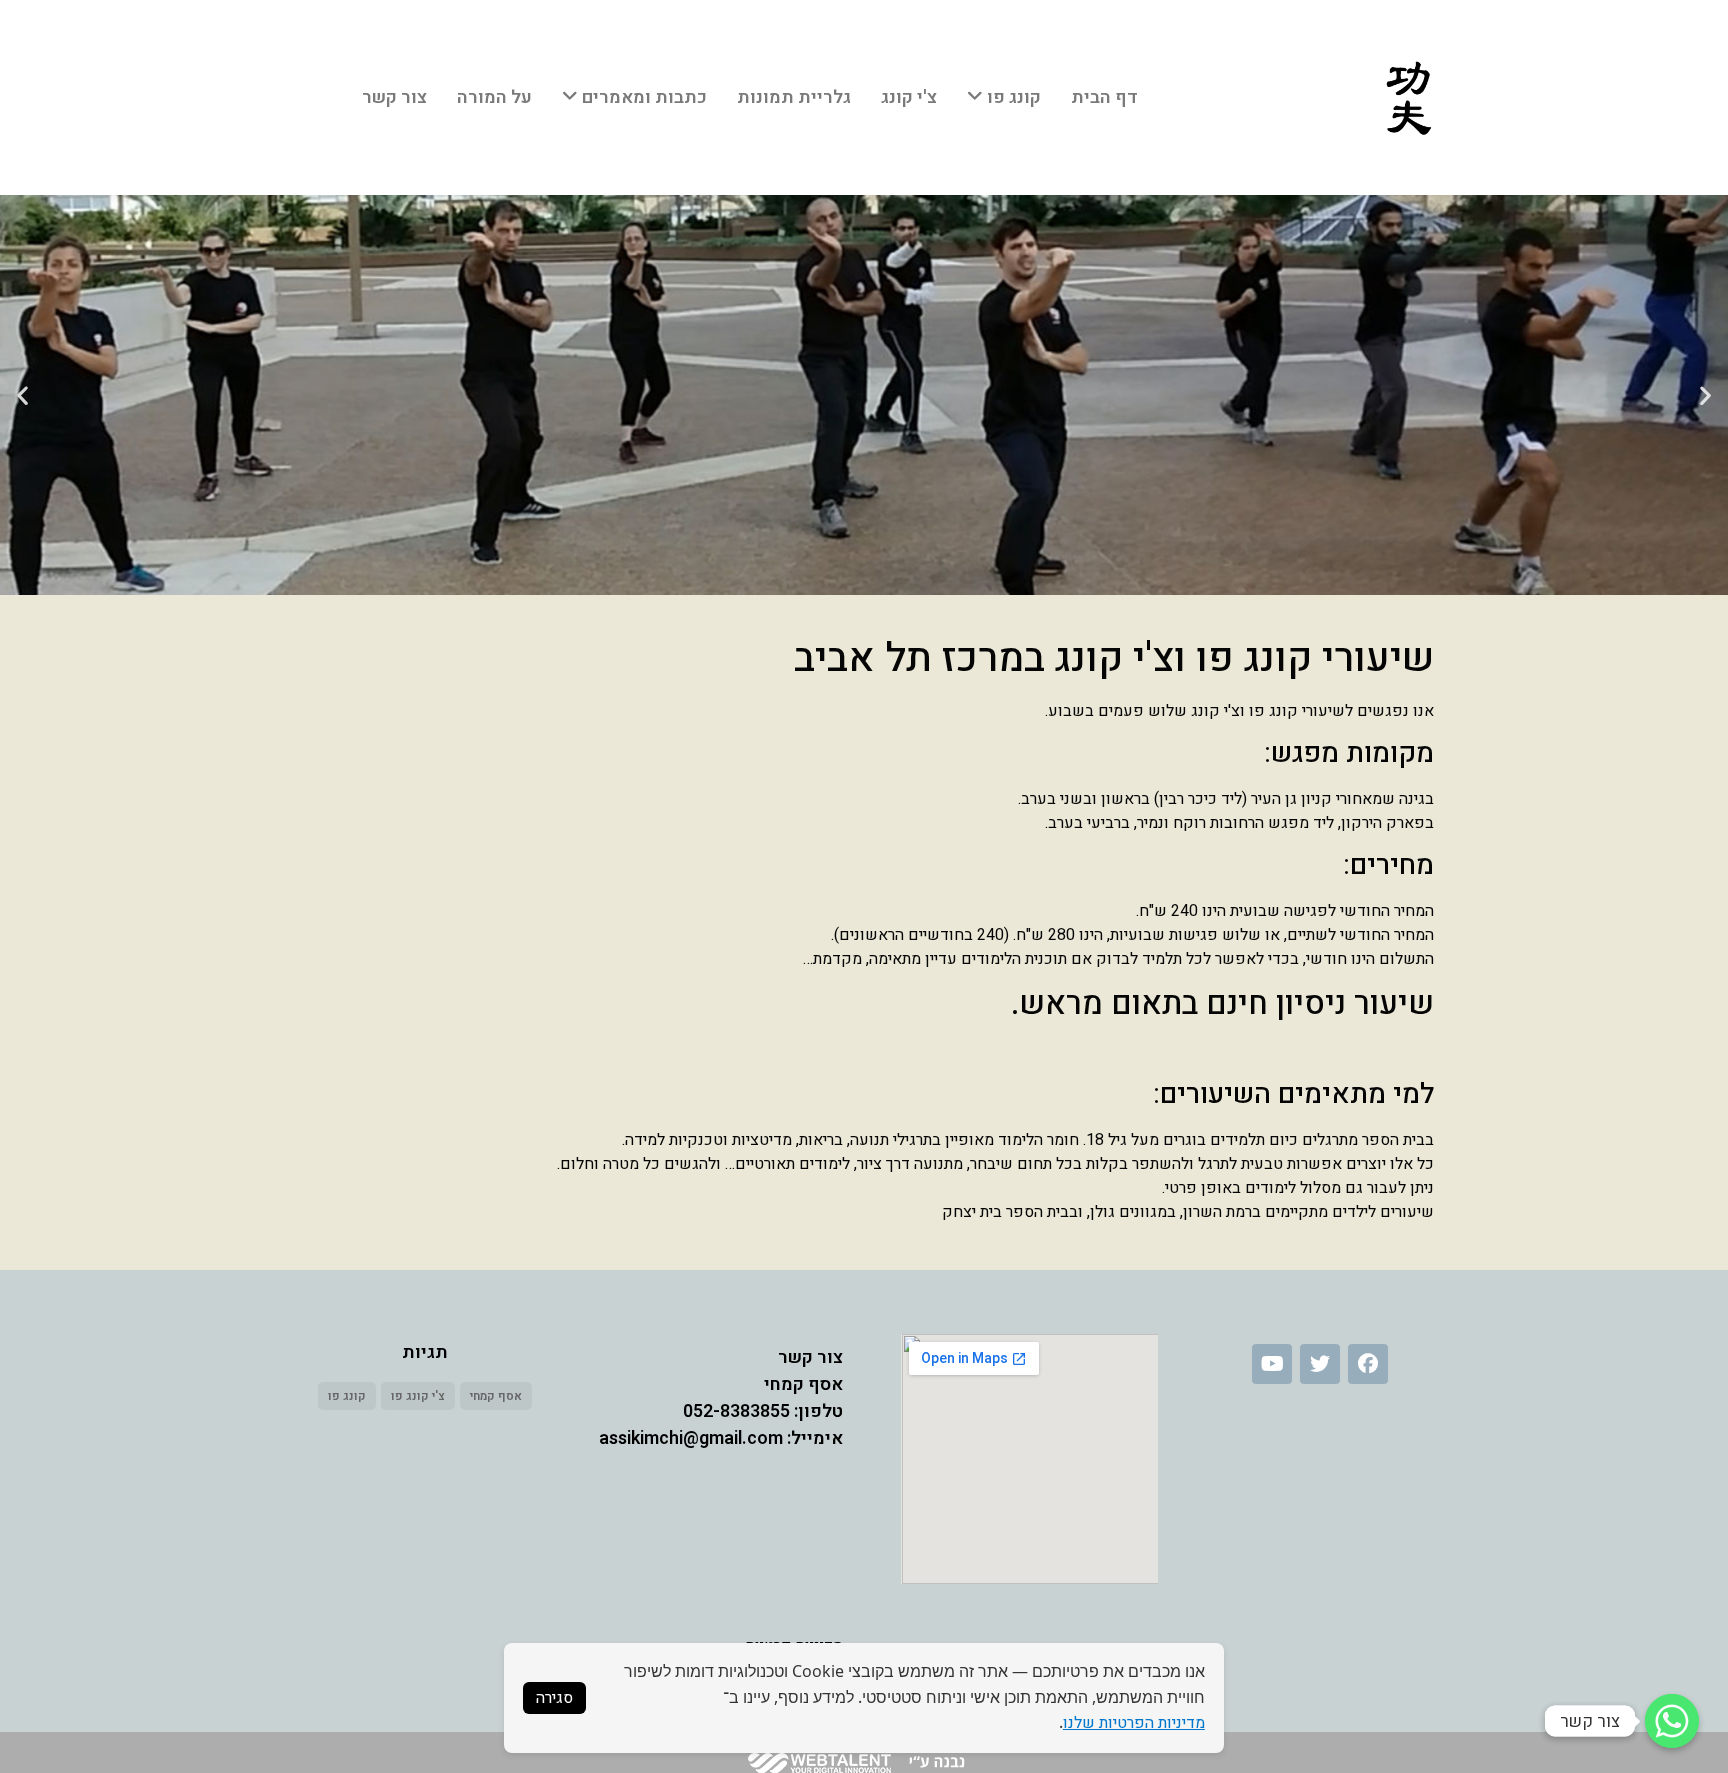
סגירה (554, 1698)
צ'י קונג (909, 97)
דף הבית (1104, 97)
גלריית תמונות (794, 97)
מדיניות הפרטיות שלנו (1134, 1723)
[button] (1705, 395)
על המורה (494, 97)
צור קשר (394, 97)
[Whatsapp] (1672, 1721)
